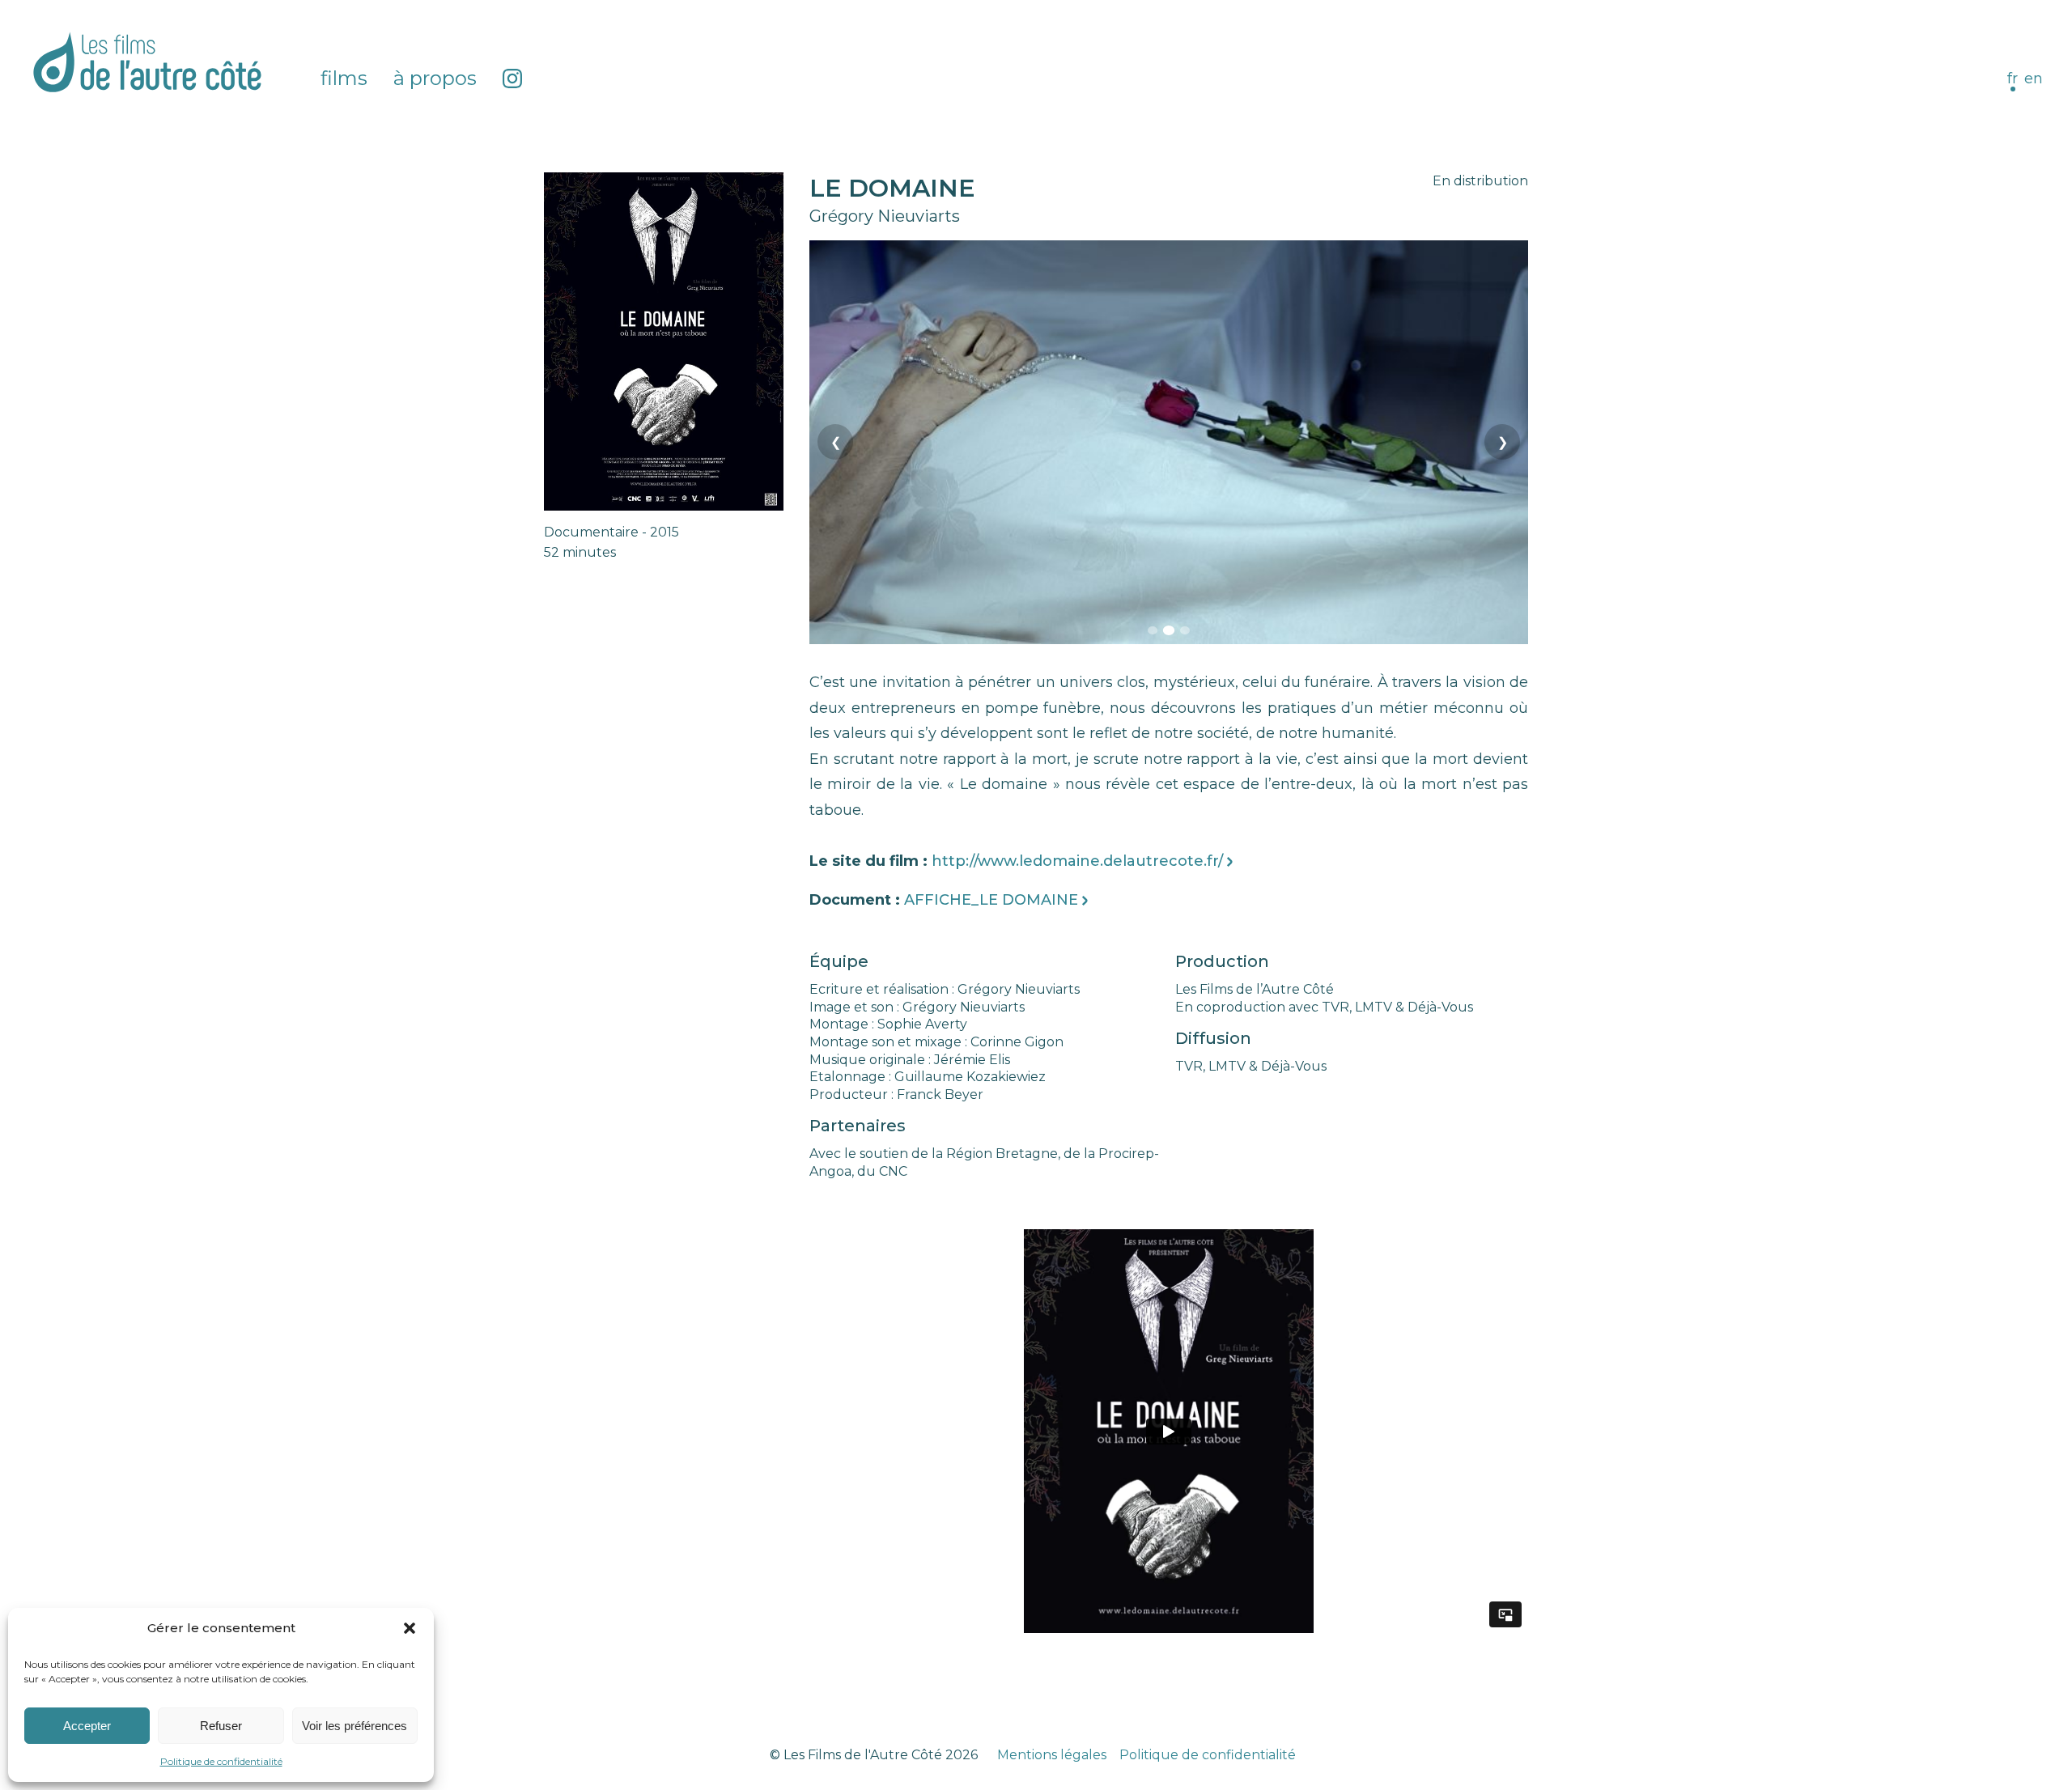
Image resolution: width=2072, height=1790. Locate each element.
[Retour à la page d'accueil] (147, 62)
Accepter (87, 1726)
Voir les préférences (355, 1726)
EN (2034, 78)
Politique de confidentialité (221, 1761)
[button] (410, 1628)
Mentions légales (1052, 1755)
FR (2013, 78)
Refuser (221, 1726)
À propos (435, 78)
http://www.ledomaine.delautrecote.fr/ (1077, 861)
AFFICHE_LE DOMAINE (991, 900)
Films (344, 78)
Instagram (512, 78)
